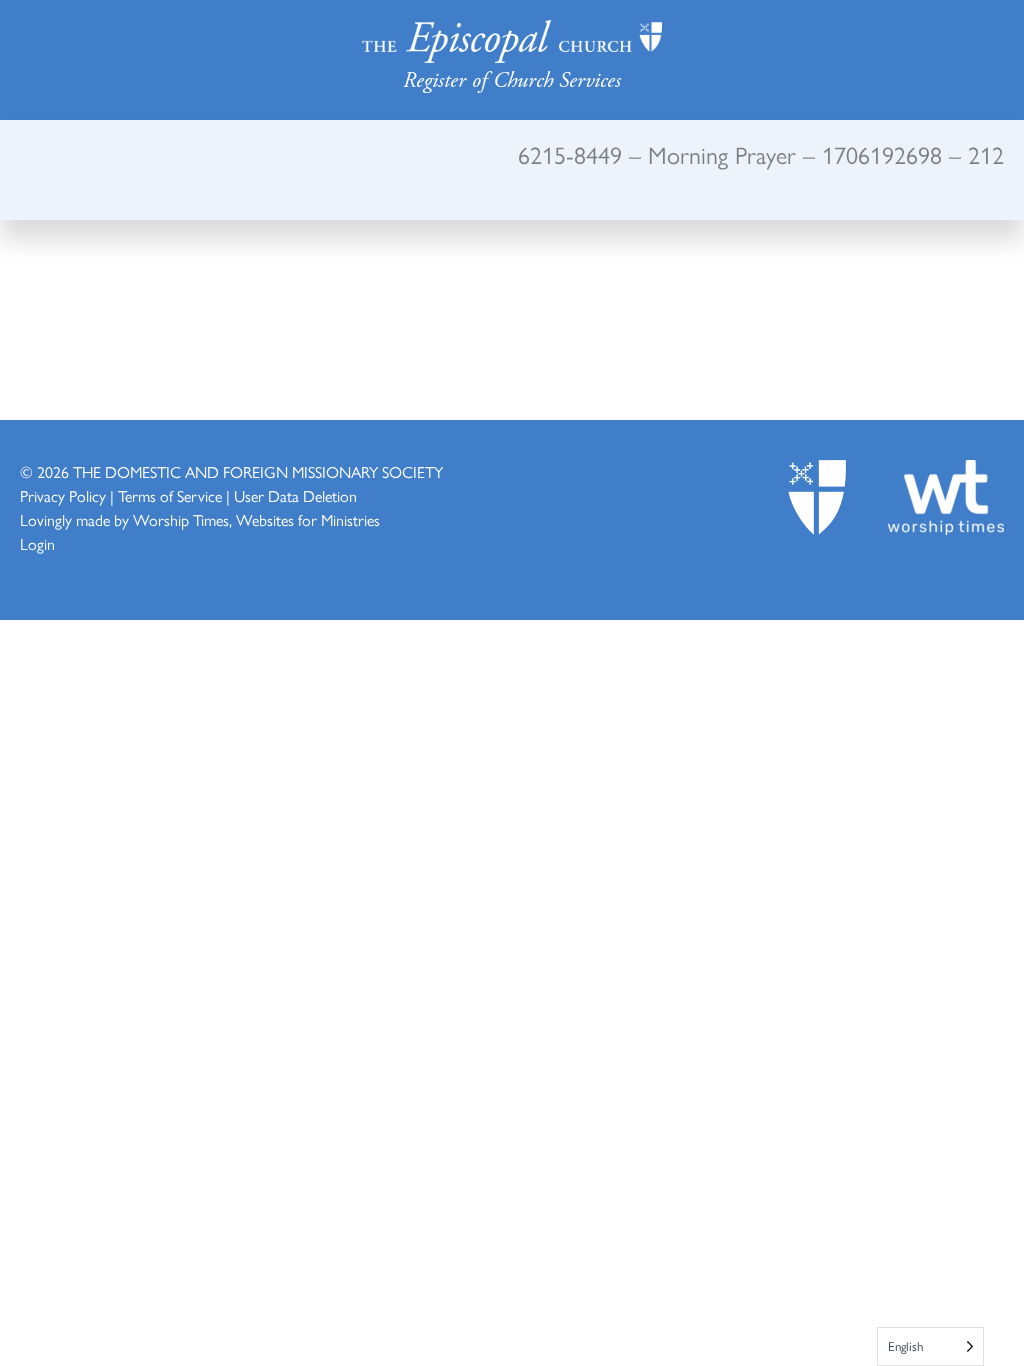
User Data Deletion (295, 495)
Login (37, 543)
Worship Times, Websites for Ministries (256, 519)
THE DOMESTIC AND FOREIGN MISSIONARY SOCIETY (258, 471)
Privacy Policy (63, 495)
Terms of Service (170, 495)
